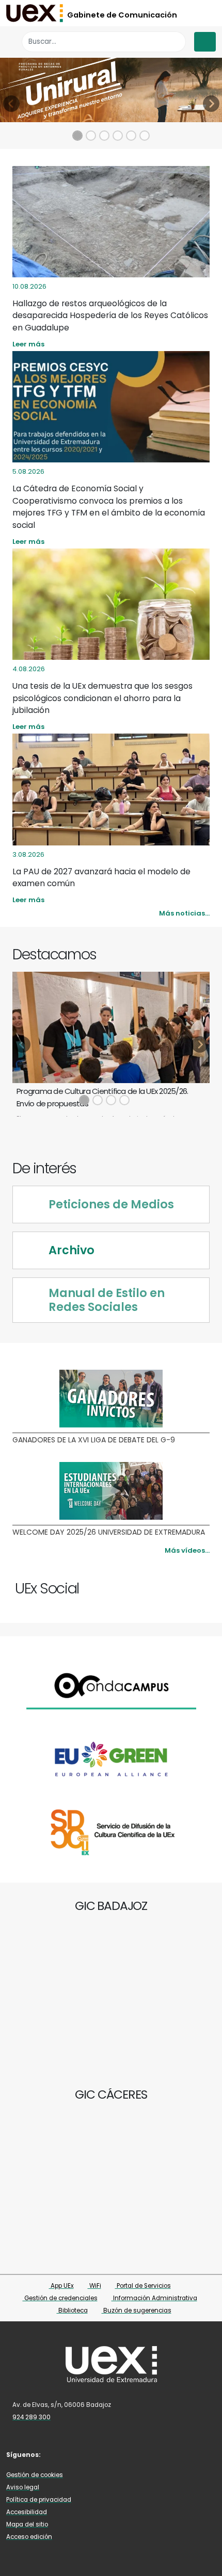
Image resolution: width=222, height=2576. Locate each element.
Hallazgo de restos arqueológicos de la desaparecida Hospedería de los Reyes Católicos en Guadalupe (110, 315)
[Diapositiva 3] (104, 136)
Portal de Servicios (143, 2286)
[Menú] (205, 42)
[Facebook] (165, 1584)
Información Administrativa (154, 2298)
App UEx (61, 2286)
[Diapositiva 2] (91, 136)
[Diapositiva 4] (118, 136)
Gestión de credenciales (60, 2298)
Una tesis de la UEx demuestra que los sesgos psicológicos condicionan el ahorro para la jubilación (102, 698)
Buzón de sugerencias (137, 2311)
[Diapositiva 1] (77, 136)
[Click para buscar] (175, 41)
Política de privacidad (39, 2500)
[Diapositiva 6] (145, 136)
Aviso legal (23, 2487)
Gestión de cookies (35, 2475)
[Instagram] (185, 1584)
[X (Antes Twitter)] (175, 1584)
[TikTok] (118, 2454)
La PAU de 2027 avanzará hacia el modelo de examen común (101, 877)
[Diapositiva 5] (131, 136)
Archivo (72, 1250)
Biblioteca (72, 2311)
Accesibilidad (27, 2512)
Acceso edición (29, 2537)
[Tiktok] (205, 1584)
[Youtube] (195, 1584)
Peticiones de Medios (111, 1204)
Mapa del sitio (27, 2524)
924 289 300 (31, 2417)
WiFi (94, 2286)
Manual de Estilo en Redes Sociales (107, 1300)
